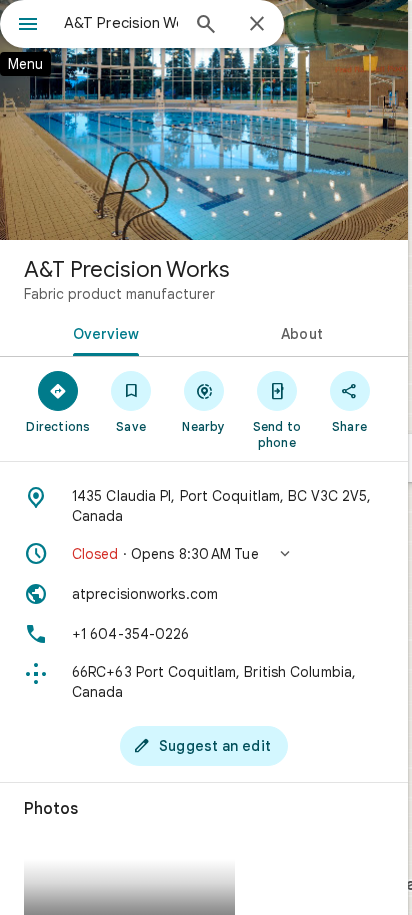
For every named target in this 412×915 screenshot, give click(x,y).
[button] (204, 554)
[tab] (102, 332)
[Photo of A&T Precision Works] (204, 120)
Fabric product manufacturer (119, 294)
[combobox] (121, 23)
